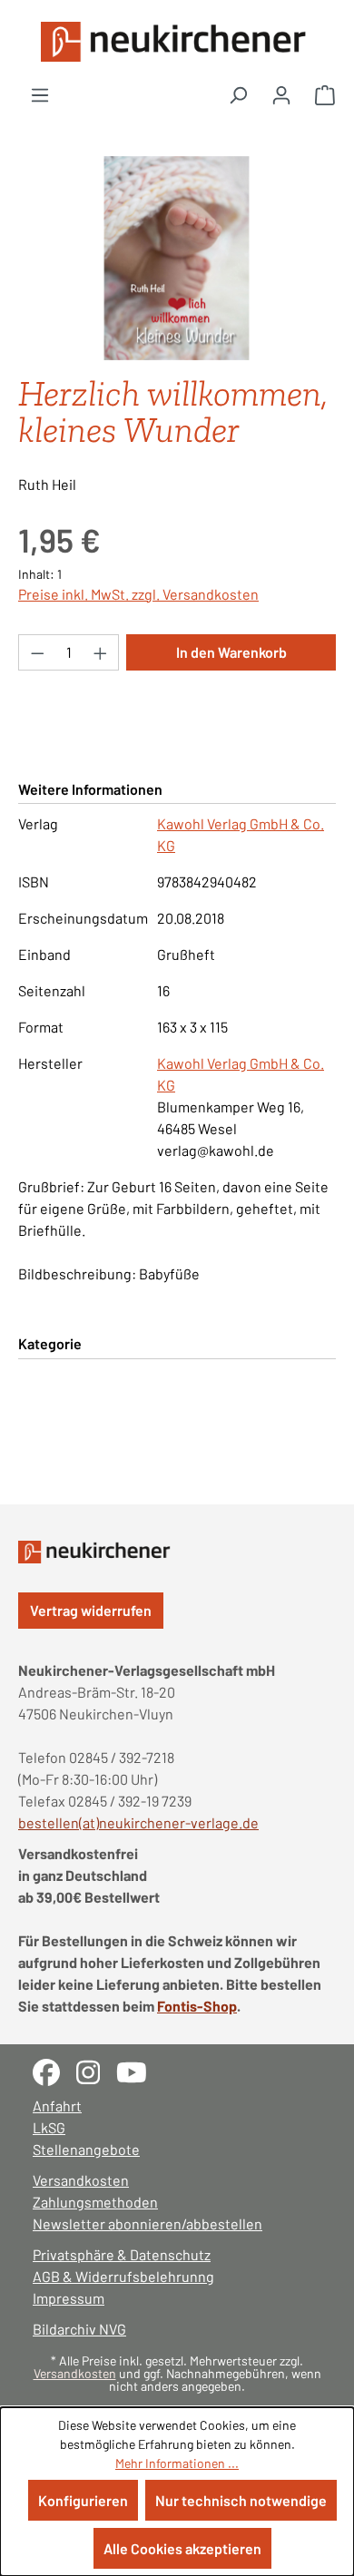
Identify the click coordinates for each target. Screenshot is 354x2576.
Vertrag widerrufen (91, 1610)
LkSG (49, 2127)
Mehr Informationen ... (177, 2463)
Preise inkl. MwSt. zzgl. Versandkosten (138, 594)
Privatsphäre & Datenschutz (122, 2254)
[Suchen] (238, 94)
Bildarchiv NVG (79, 2329)
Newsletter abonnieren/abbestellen (147, 2223)
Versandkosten (81, 2180)
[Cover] (177, 258)
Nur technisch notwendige (241, 2500)
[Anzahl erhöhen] (101, 652)
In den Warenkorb (231, 652)
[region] (177, 258)
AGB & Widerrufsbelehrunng (123, 2276)
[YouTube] (138, 2070)
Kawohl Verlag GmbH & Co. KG (241, 834)
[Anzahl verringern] (37, 652)
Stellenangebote (86, 2149)
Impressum (69, 2298)
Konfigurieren (83, 2500)
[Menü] (40, 94)
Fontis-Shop (197, 2006)
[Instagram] (96, 2070)
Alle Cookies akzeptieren (182, 2548)
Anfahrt (57, 2106)
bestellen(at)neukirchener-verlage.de (138, 1822)
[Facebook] (54, 2070)
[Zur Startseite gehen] (177, 42)
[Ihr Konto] (281, 94)
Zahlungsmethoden (95, 2202)
